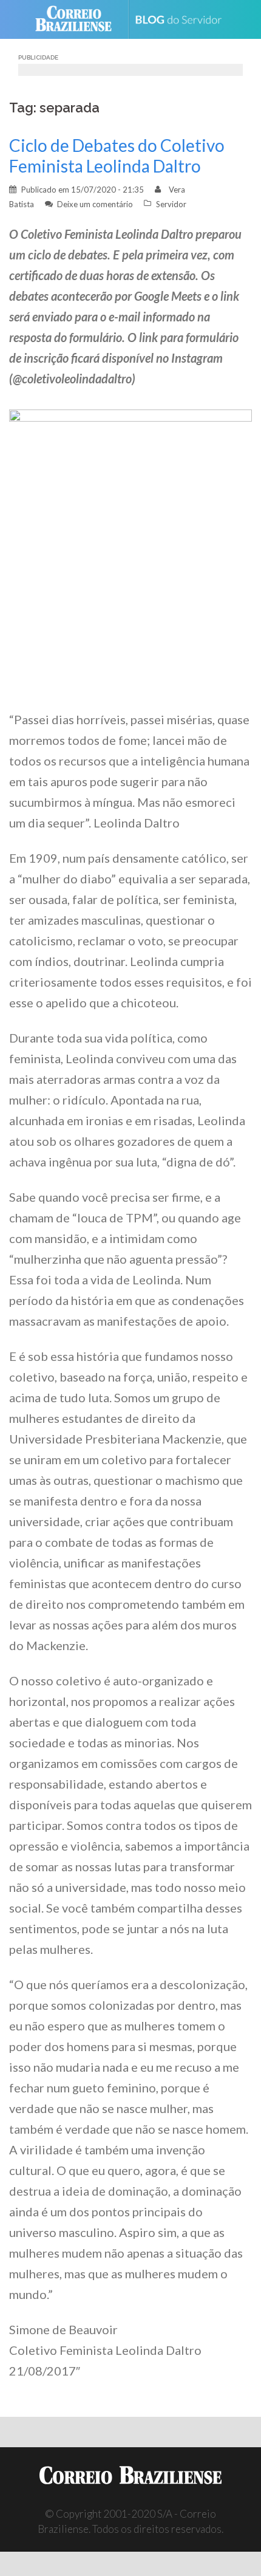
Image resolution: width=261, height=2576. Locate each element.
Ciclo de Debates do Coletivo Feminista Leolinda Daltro (117, 156)
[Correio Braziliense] (79, 19)
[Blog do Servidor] (183, 20)
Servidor (171, 204)
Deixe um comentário (95, 204)
